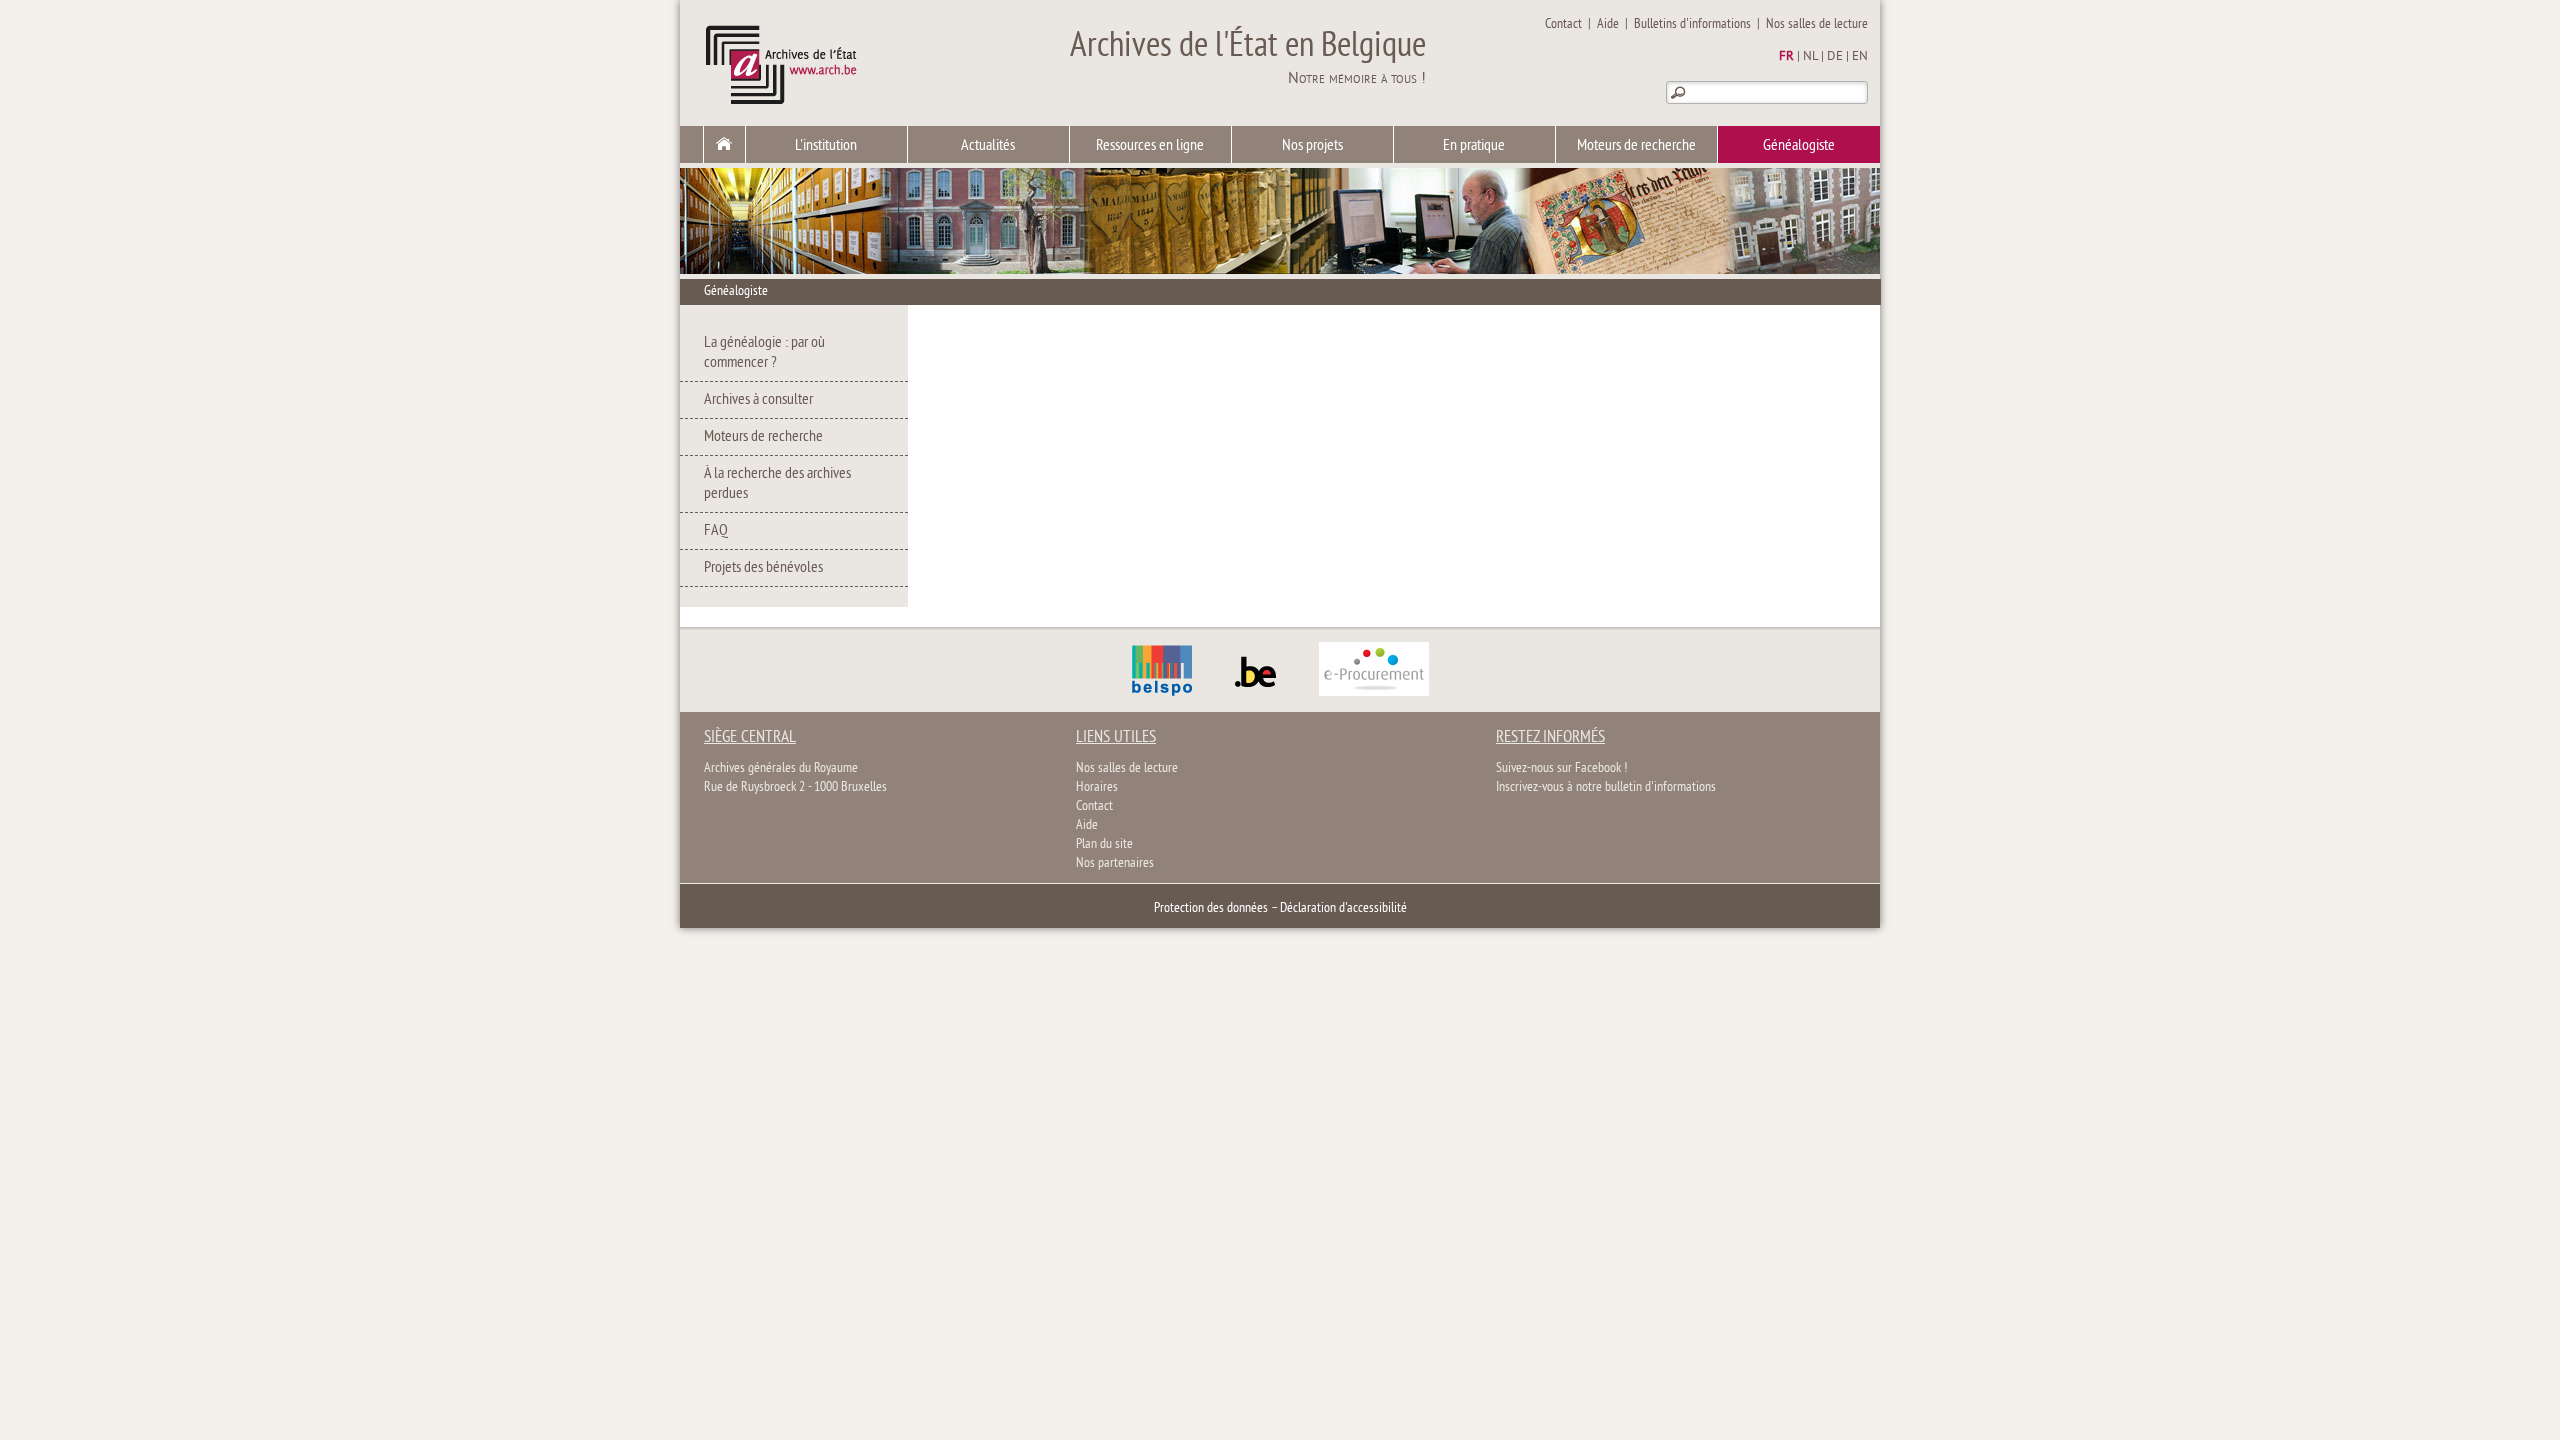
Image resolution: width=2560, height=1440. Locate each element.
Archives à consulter (758, 400)
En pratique (1474, 146)
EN (1860, 57)
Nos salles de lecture (1817, 24)
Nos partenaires (1115, 863)
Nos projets (1312, 146)
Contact (1563, 24)
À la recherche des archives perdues (777, 484)
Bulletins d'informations (1692, 24)
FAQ (716, 531)
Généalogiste (1799, 146)
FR (1786, 57)
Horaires (1097, 787)
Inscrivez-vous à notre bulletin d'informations (1606, 787)
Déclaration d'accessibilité (1343, 908)
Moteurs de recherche (1636, 146)
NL (1810, 57)
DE (1835, 57)
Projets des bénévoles (763, 568)
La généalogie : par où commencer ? (764, 353)
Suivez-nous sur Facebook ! (1561, 768)
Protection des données (1211, 908)
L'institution (826, 146)
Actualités (988, 146)
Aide (1608, 24)
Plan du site (1104, 844)
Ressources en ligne (1150, 146)
